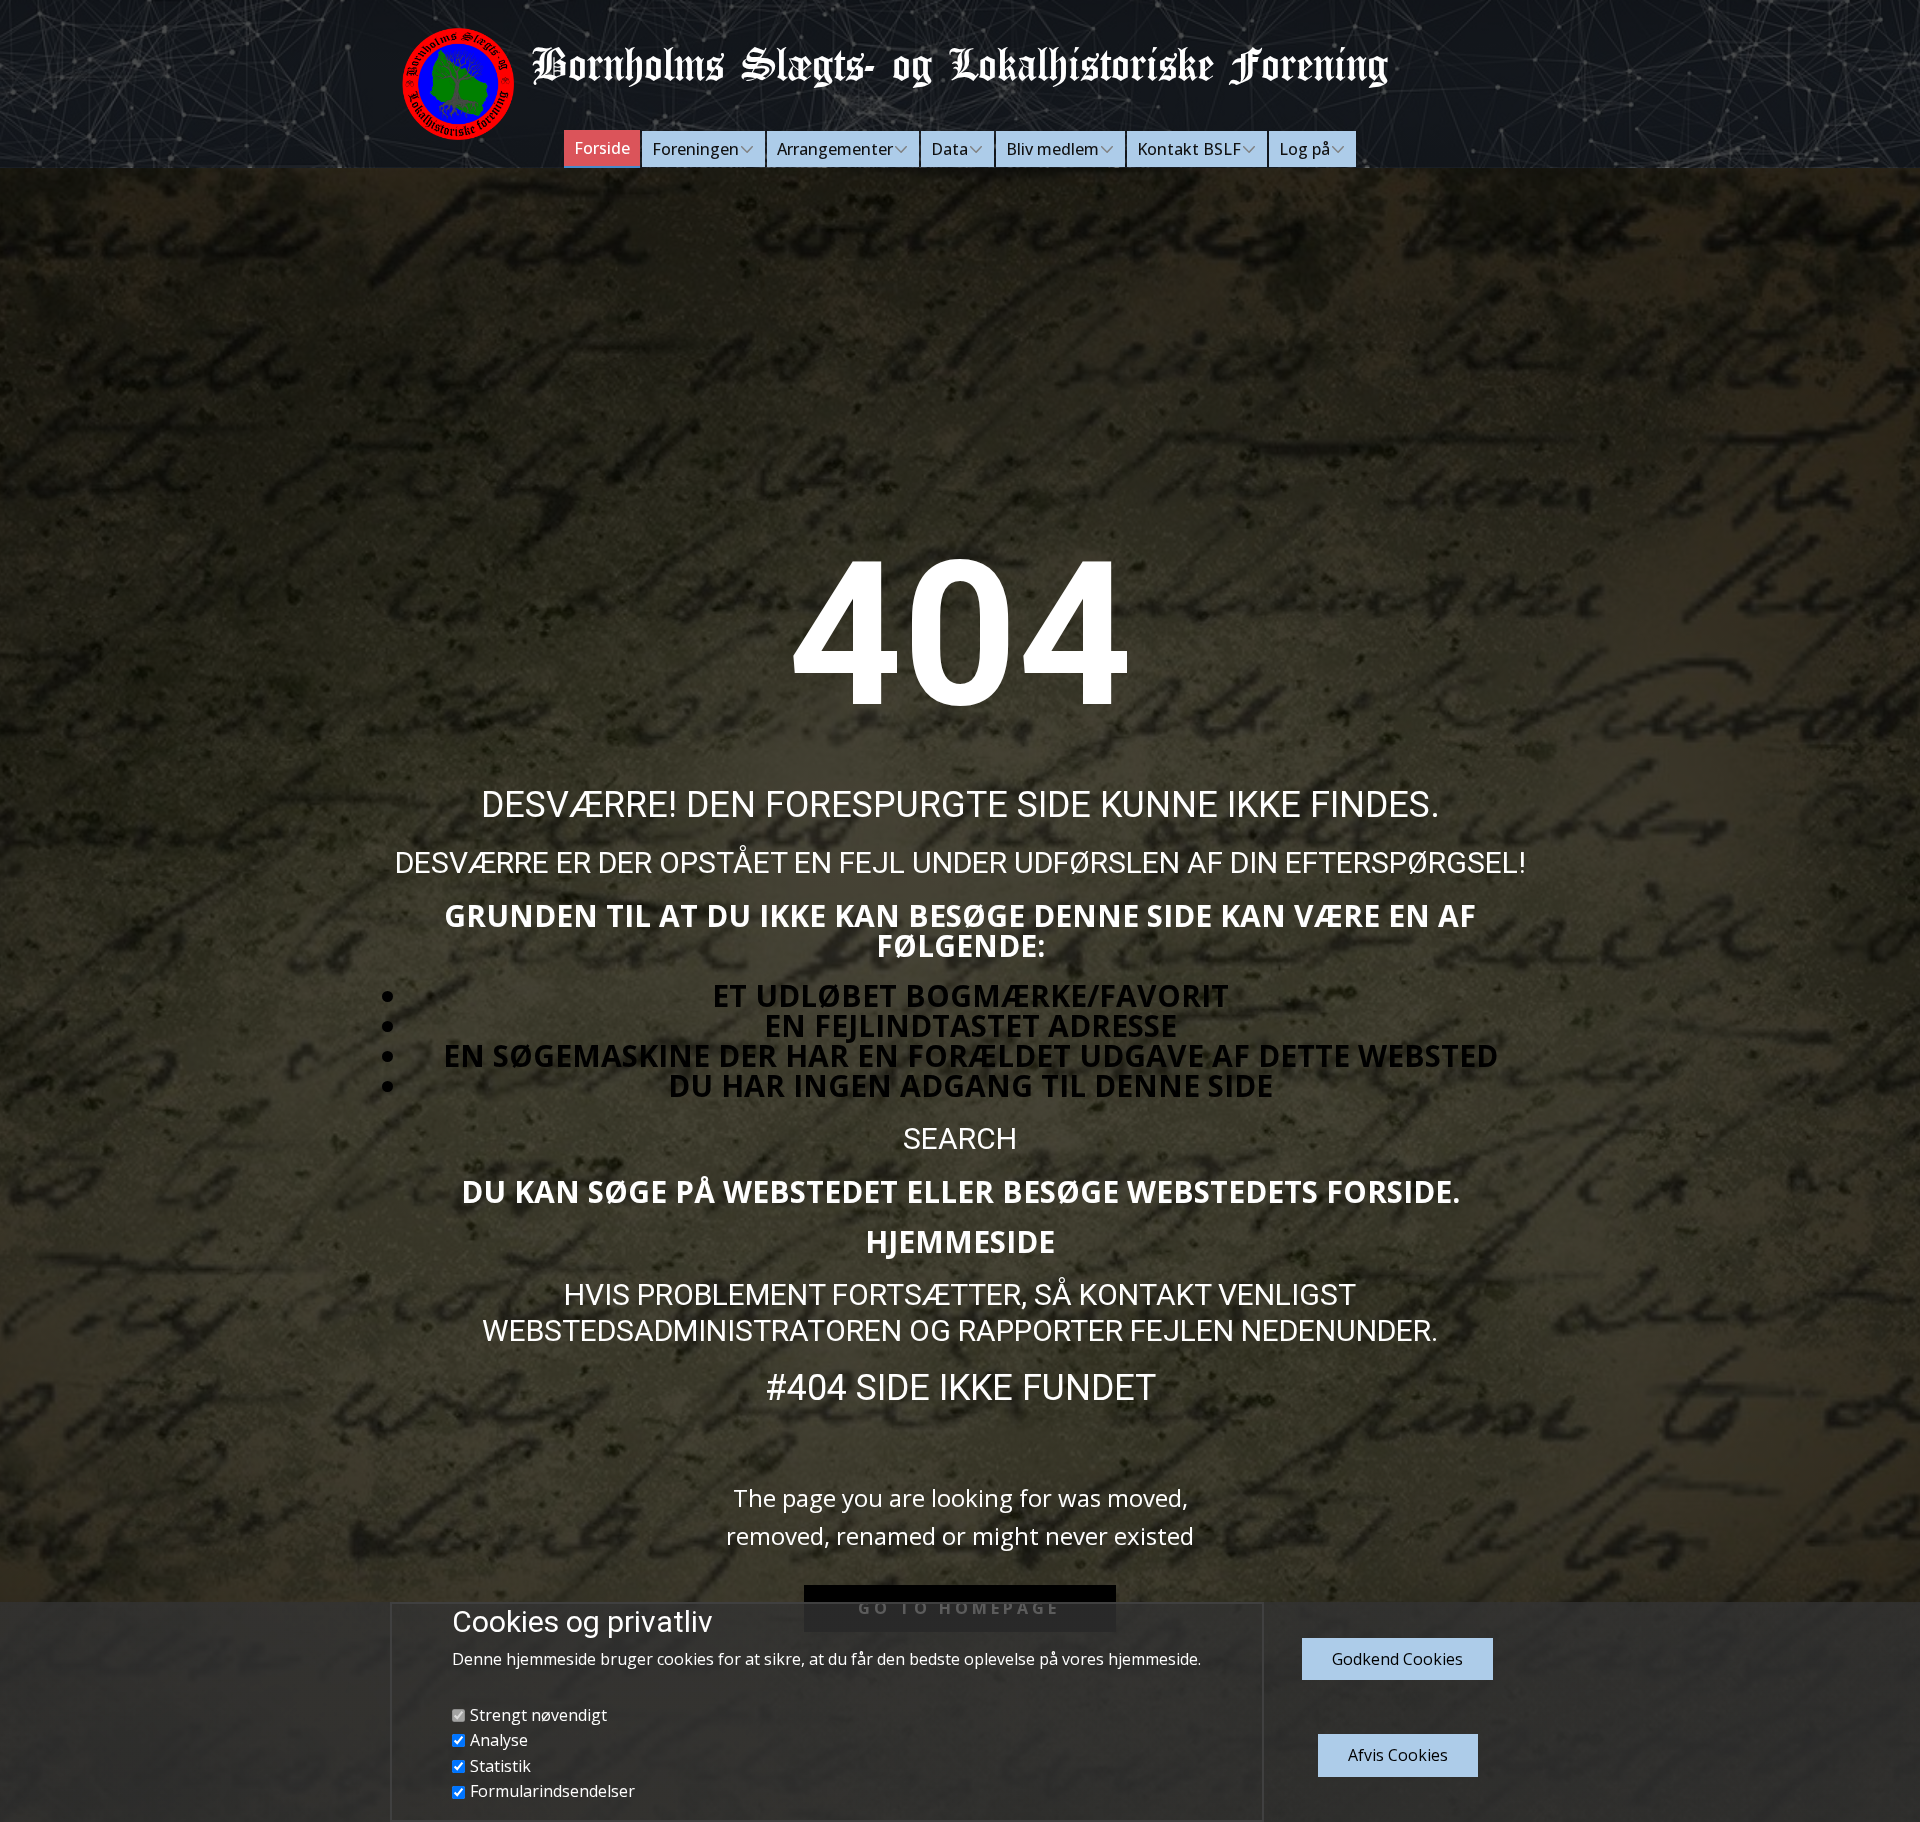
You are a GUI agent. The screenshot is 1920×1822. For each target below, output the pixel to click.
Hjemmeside (960, 1241)
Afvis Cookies (1398, 1755)
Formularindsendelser (552, 1791)
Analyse (499, 1740)
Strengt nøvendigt (538, 1715)
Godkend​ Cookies (1397, 1659)
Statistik (500, 1766)
